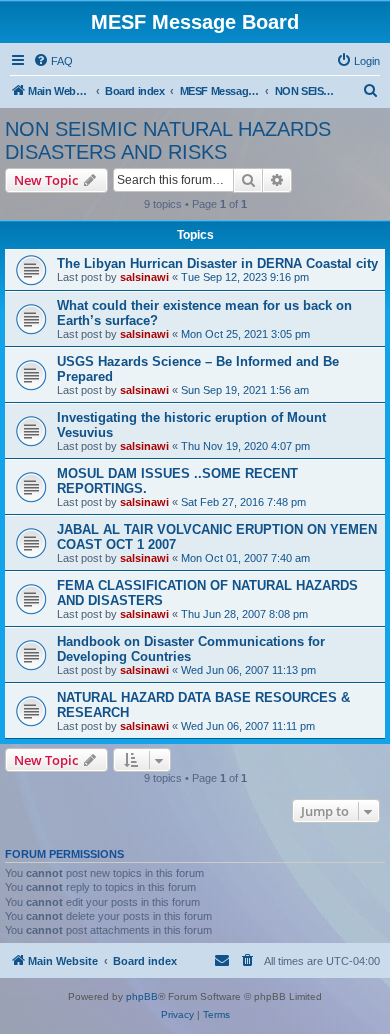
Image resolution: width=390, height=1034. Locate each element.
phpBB (142, 996)
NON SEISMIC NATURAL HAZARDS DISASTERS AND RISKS (168, 140)
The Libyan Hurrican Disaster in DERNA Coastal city (217, 263)
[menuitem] (53, 61)
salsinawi (144, 277)
